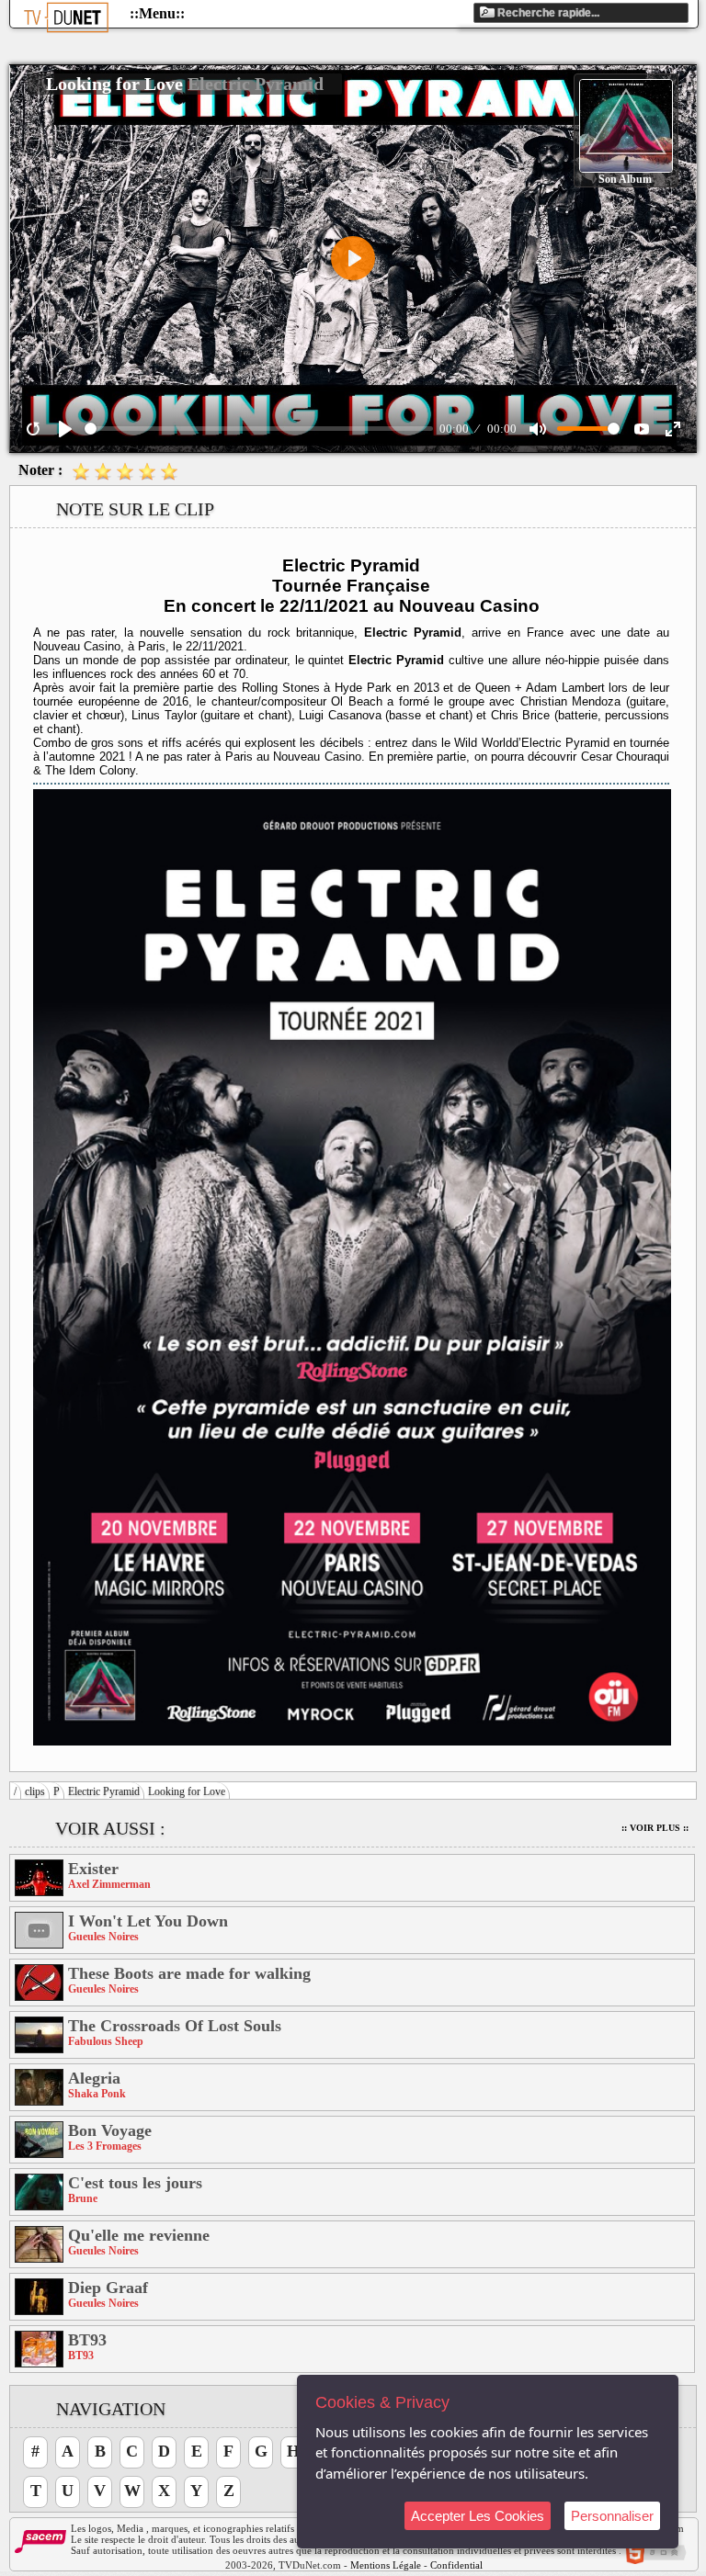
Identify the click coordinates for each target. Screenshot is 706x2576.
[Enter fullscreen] (673, 429)
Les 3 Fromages (105, 2146)
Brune (83, 2198)
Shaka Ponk (97, 2094)
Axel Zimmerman (109, 1884)
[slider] (259, 429)
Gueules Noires (103, 1937)
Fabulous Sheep (106, 2041)
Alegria (94, 2078)
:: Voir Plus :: (655, 1828)
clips (35, 1791)
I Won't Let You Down (148, 1921)
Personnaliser (612, 2516)
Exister (93, 1869)
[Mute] (538, 429)
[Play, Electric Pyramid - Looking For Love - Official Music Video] (65, 429)
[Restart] (33, 429)
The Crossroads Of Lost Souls (175, 2026)
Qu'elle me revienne (139, 2235)
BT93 (87, 2340)
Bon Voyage (110, 2130)
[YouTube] (642, 429)
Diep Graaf (108, 2288)
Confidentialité (461, 2565)
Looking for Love (187, 1791)
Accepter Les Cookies (478, 2516)
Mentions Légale (386, 2565)
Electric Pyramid (104, 1791)
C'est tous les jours (135, 2183)
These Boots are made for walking (189, 1973)
